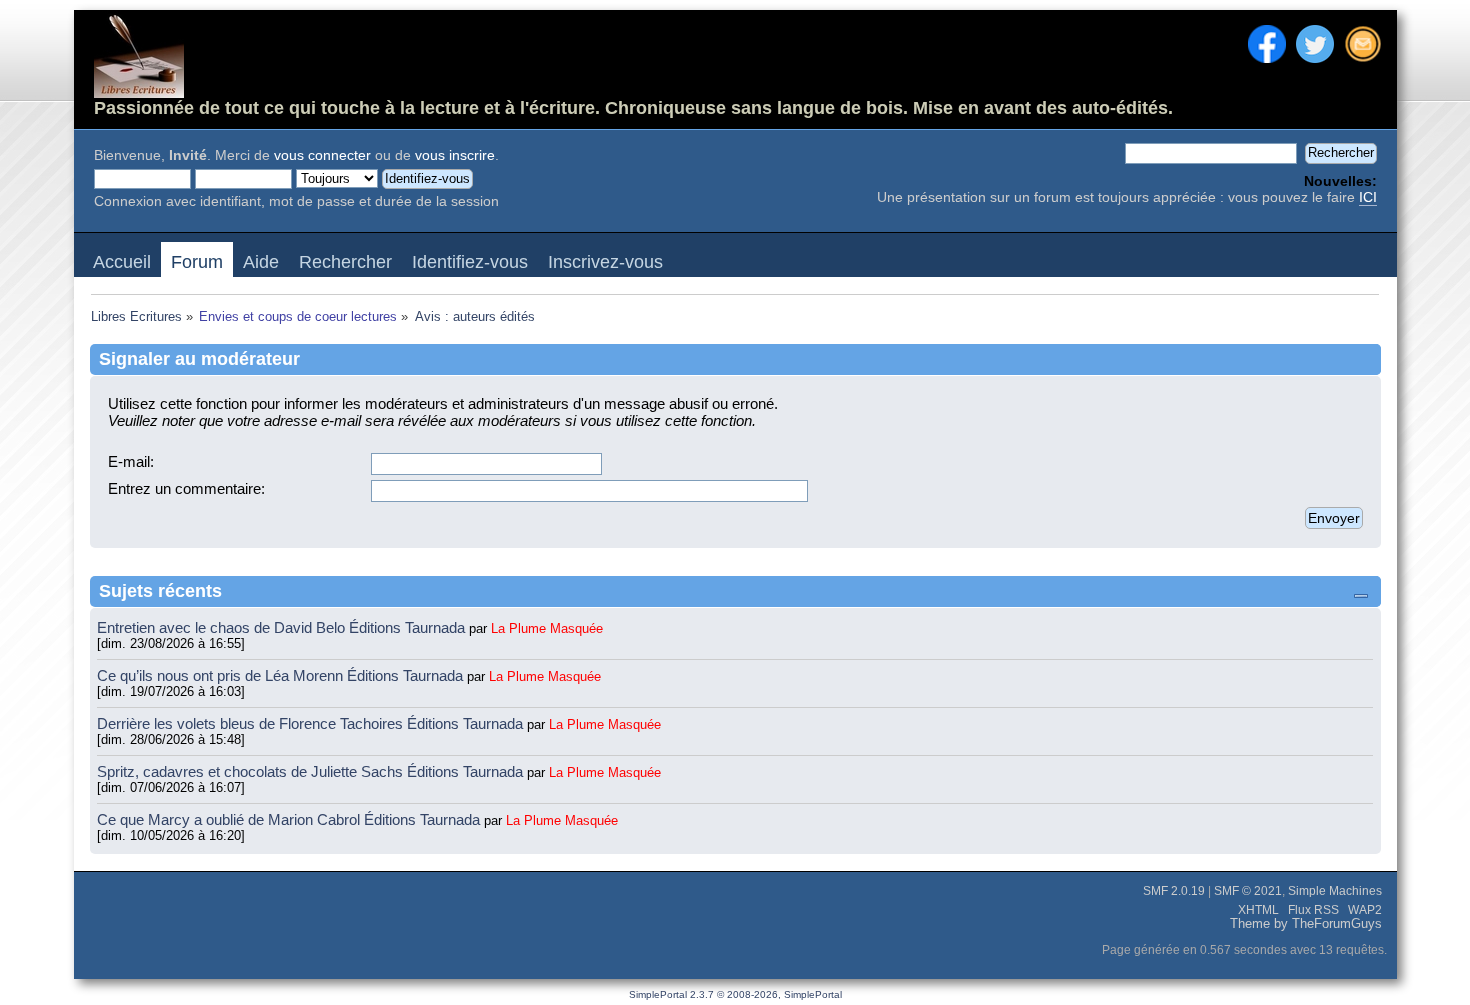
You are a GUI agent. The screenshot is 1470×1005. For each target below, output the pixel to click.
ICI (1368, 197)
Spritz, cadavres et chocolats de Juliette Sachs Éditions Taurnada (312, 771)
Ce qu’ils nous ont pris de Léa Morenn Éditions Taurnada (282, 675)
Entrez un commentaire (184, 488)
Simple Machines (1335, 891)
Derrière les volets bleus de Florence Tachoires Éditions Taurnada (312, 723)
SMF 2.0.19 (1174, 891)
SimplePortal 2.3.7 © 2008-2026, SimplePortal (735, 994)
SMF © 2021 (1248, 891)
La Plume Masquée (547, 628)
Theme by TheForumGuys (1306, 924)
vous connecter (322, 155)
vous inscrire (455, 155)
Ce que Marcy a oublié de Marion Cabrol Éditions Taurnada (290, 819)
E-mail (129, 461)
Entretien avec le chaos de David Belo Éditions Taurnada (283, 627)
